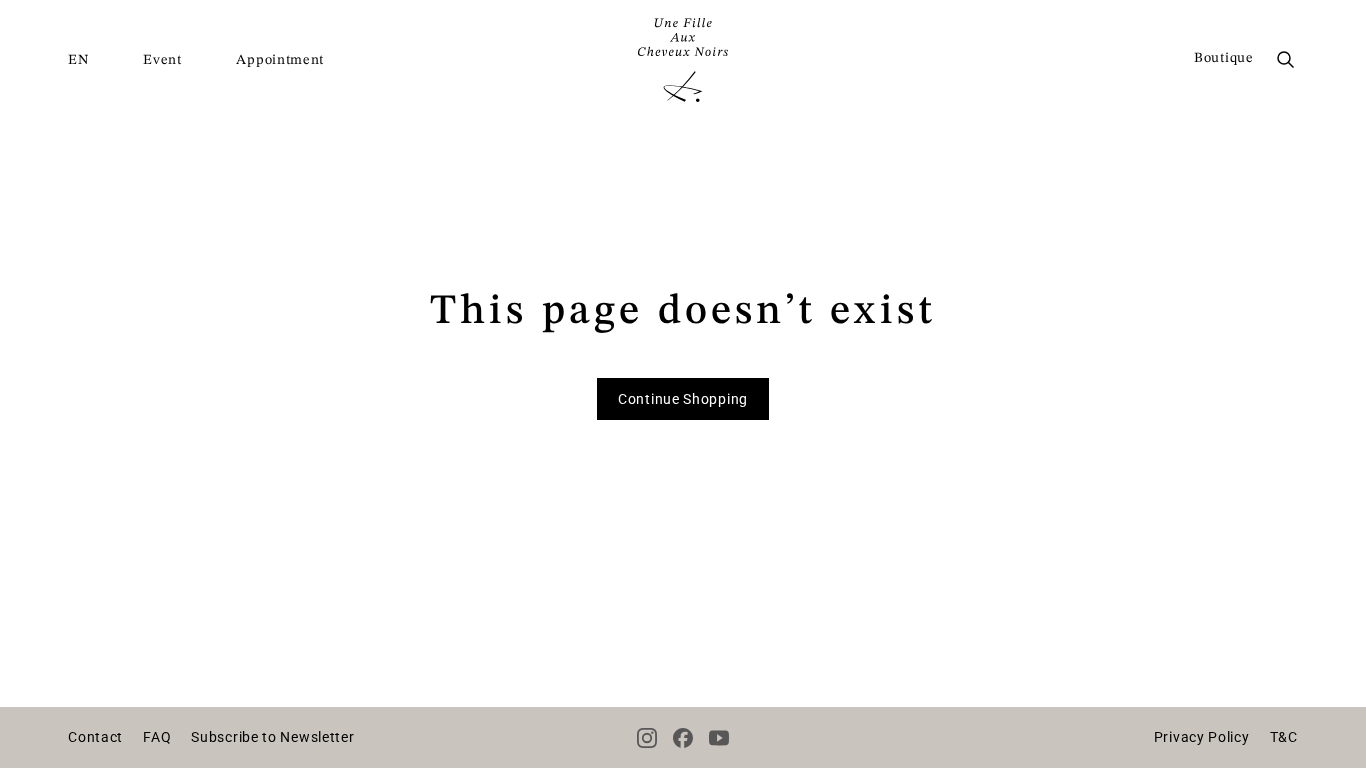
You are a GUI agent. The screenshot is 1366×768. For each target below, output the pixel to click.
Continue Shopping (683, 399)
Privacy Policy (1202, 737)
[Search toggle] (1286, 60)
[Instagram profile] (647, 738)
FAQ (157, 737)
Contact (95, 737)
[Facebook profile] (683, 738)
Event (162, 60)
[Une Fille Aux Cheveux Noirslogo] (683, 60)
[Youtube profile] (719, 738)
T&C (1284, 737)
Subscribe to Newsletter (272, 737)
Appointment (280, 60)
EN (78, 60)
